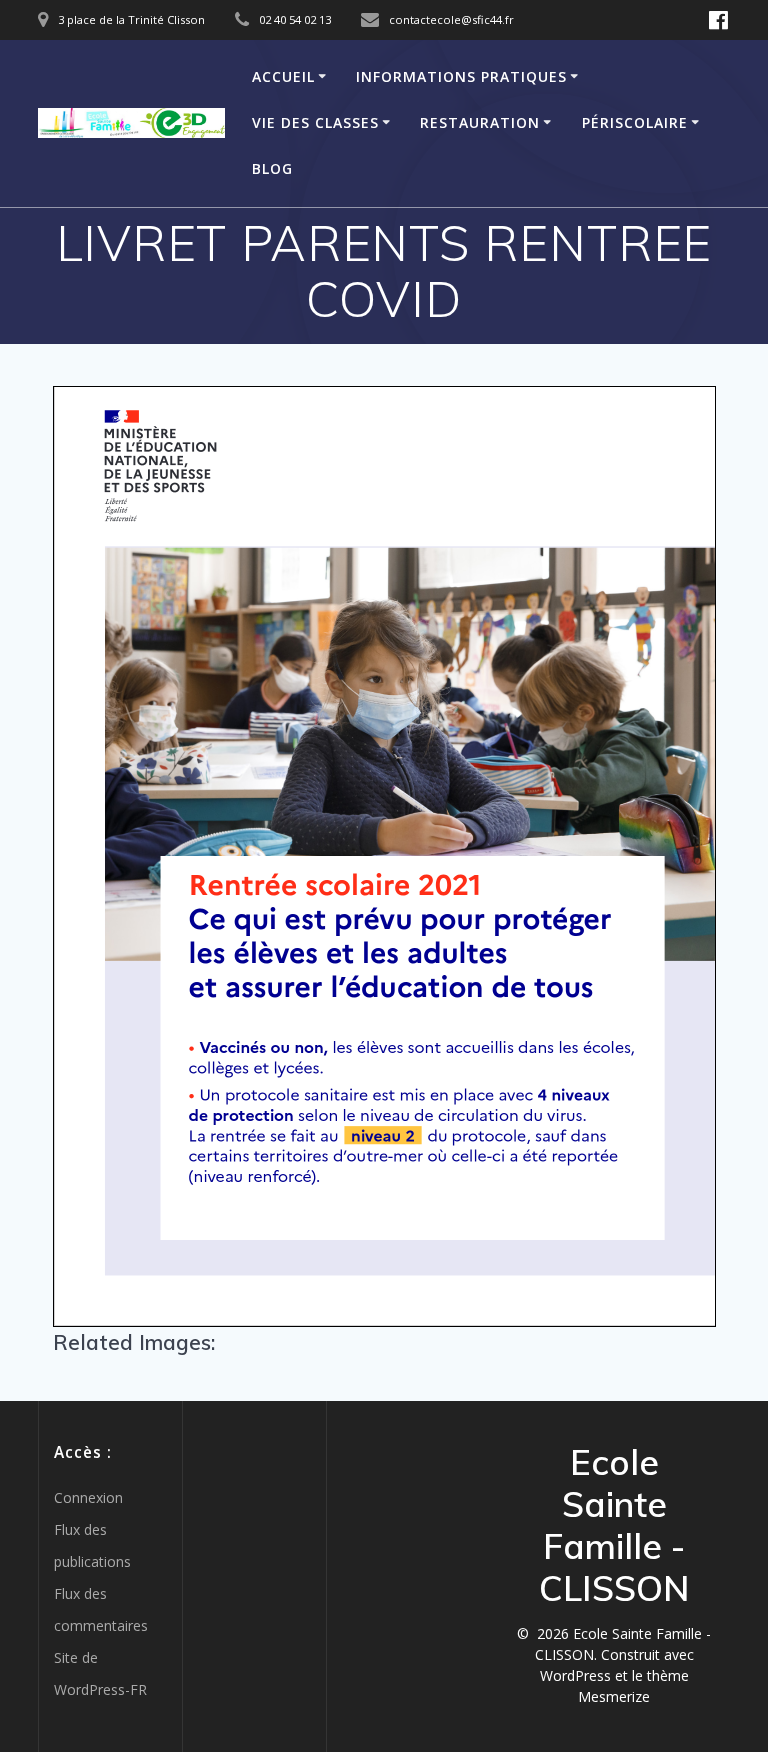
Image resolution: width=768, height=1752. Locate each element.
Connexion (88, 1497)
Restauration (480, 122)
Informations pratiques (461, 76)
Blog (272, 168)
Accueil (283, 76)
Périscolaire (635, 122)
